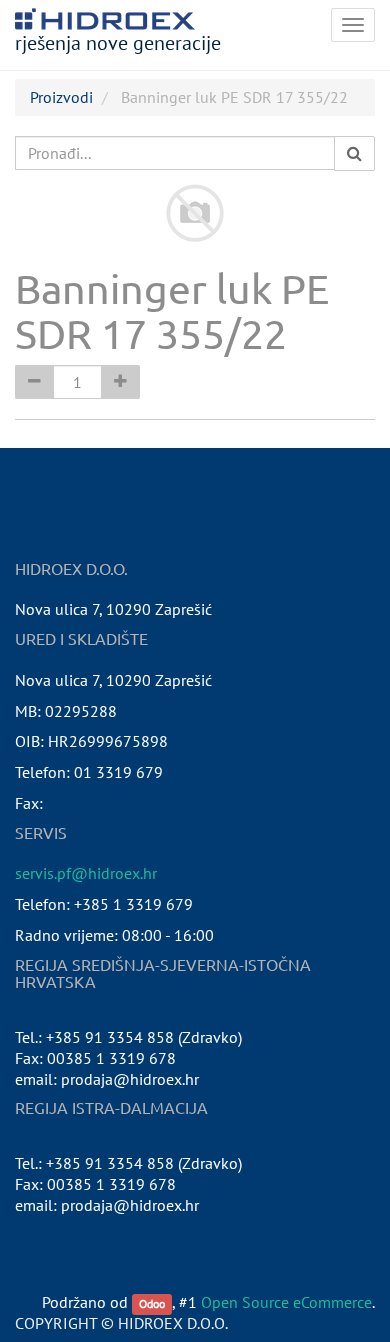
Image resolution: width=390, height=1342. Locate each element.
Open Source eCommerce (286, 1302)
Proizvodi (61, 97)
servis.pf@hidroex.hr (86, 873)
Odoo (152, 1303)
